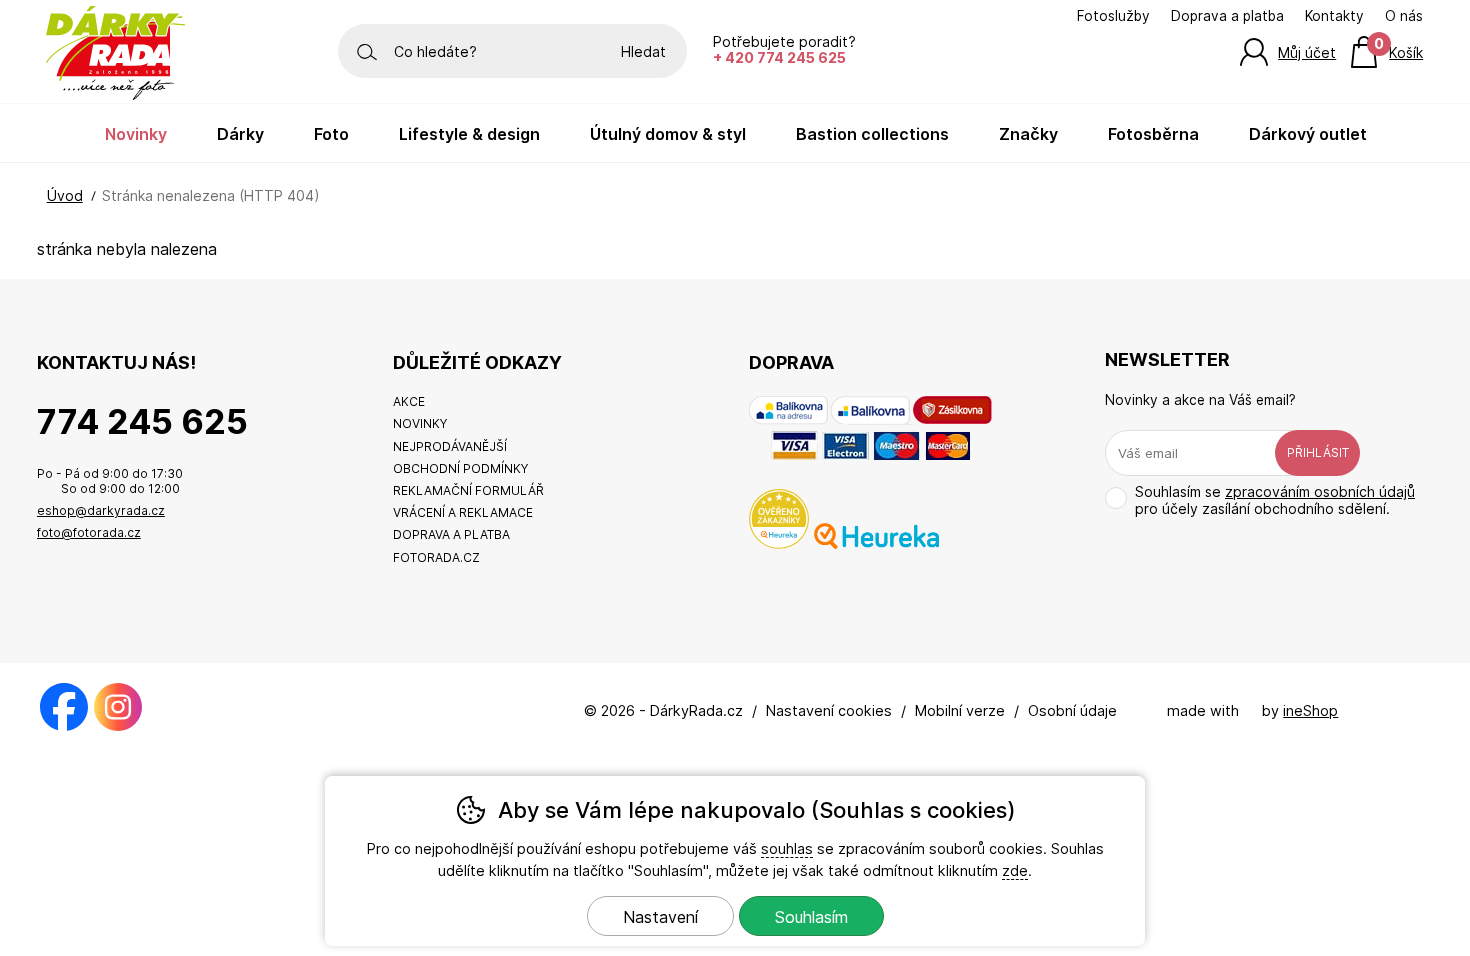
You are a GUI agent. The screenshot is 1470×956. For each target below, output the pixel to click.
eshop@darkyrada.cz (101, 510)
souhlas (787, 848)
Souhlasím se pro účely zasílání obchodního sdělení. (1275, 500)
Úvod (65, 195)
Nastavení (660, 917)
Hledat (643, 51)
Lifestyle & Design (469, 134)
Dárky (240, 134)
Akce (409, 401)
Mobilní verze (960, 710)
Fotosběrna (1153, 134)
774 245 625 (142, 421)
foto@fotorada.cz (89, 532)
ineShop (1310, 710)
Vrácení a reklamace (463, 512)
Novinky (136, 134)
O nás (1404, 16)
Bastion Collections (872, 134)
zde (1015, 870)
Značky (1028, 134)
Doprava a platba (1227, 16)
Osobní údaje (1072, 710)
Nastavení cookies (829, 710)
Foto (331, 134)
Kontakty (1334, 16)
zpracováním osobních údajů (1320, 491)
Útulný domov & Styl (668, 134)
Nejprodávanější (450, 446)
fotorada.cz (436, 557)
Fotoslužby (1113, 16)
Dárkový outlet (1308, 134)
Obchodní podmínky (460, 468)
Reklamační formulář (468, 490)
